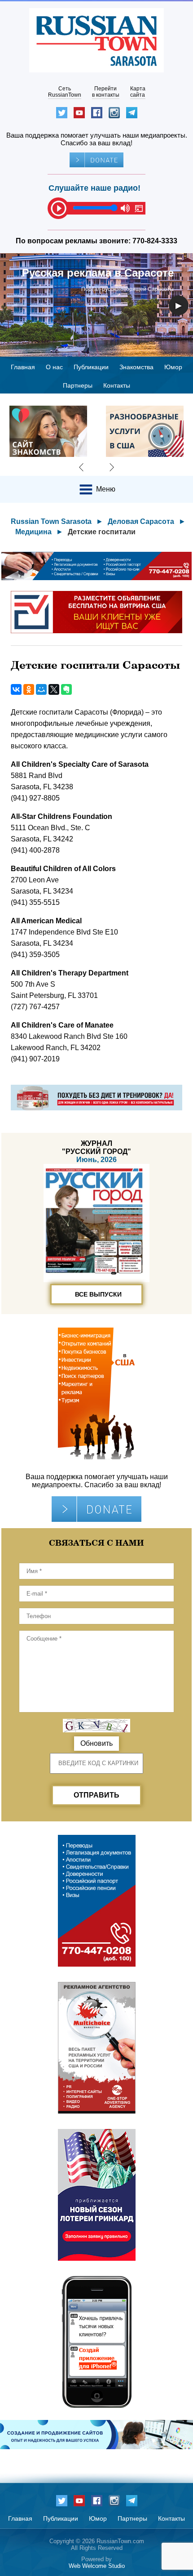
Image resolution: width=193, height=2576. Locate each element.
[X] (54, 689)
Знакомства (136, 367)
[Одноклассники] (29, 689)
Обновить (96, 1743)
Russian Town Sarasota (51, 521)
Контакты (117, 385)
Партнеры (78, 385)
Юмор (173, 367)
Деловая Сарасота (141, 521)
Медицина (33, 532)
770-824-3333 (155, 241)
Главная (23, 367)
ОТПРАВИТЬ (96, 1795)
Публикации (91, 367)
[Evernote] (66, 689)
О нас (54, 367)
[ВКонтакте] (16, 689)
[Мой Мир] (41, 689)
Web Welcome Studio (97, 2566)
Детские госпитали (102, 532)
